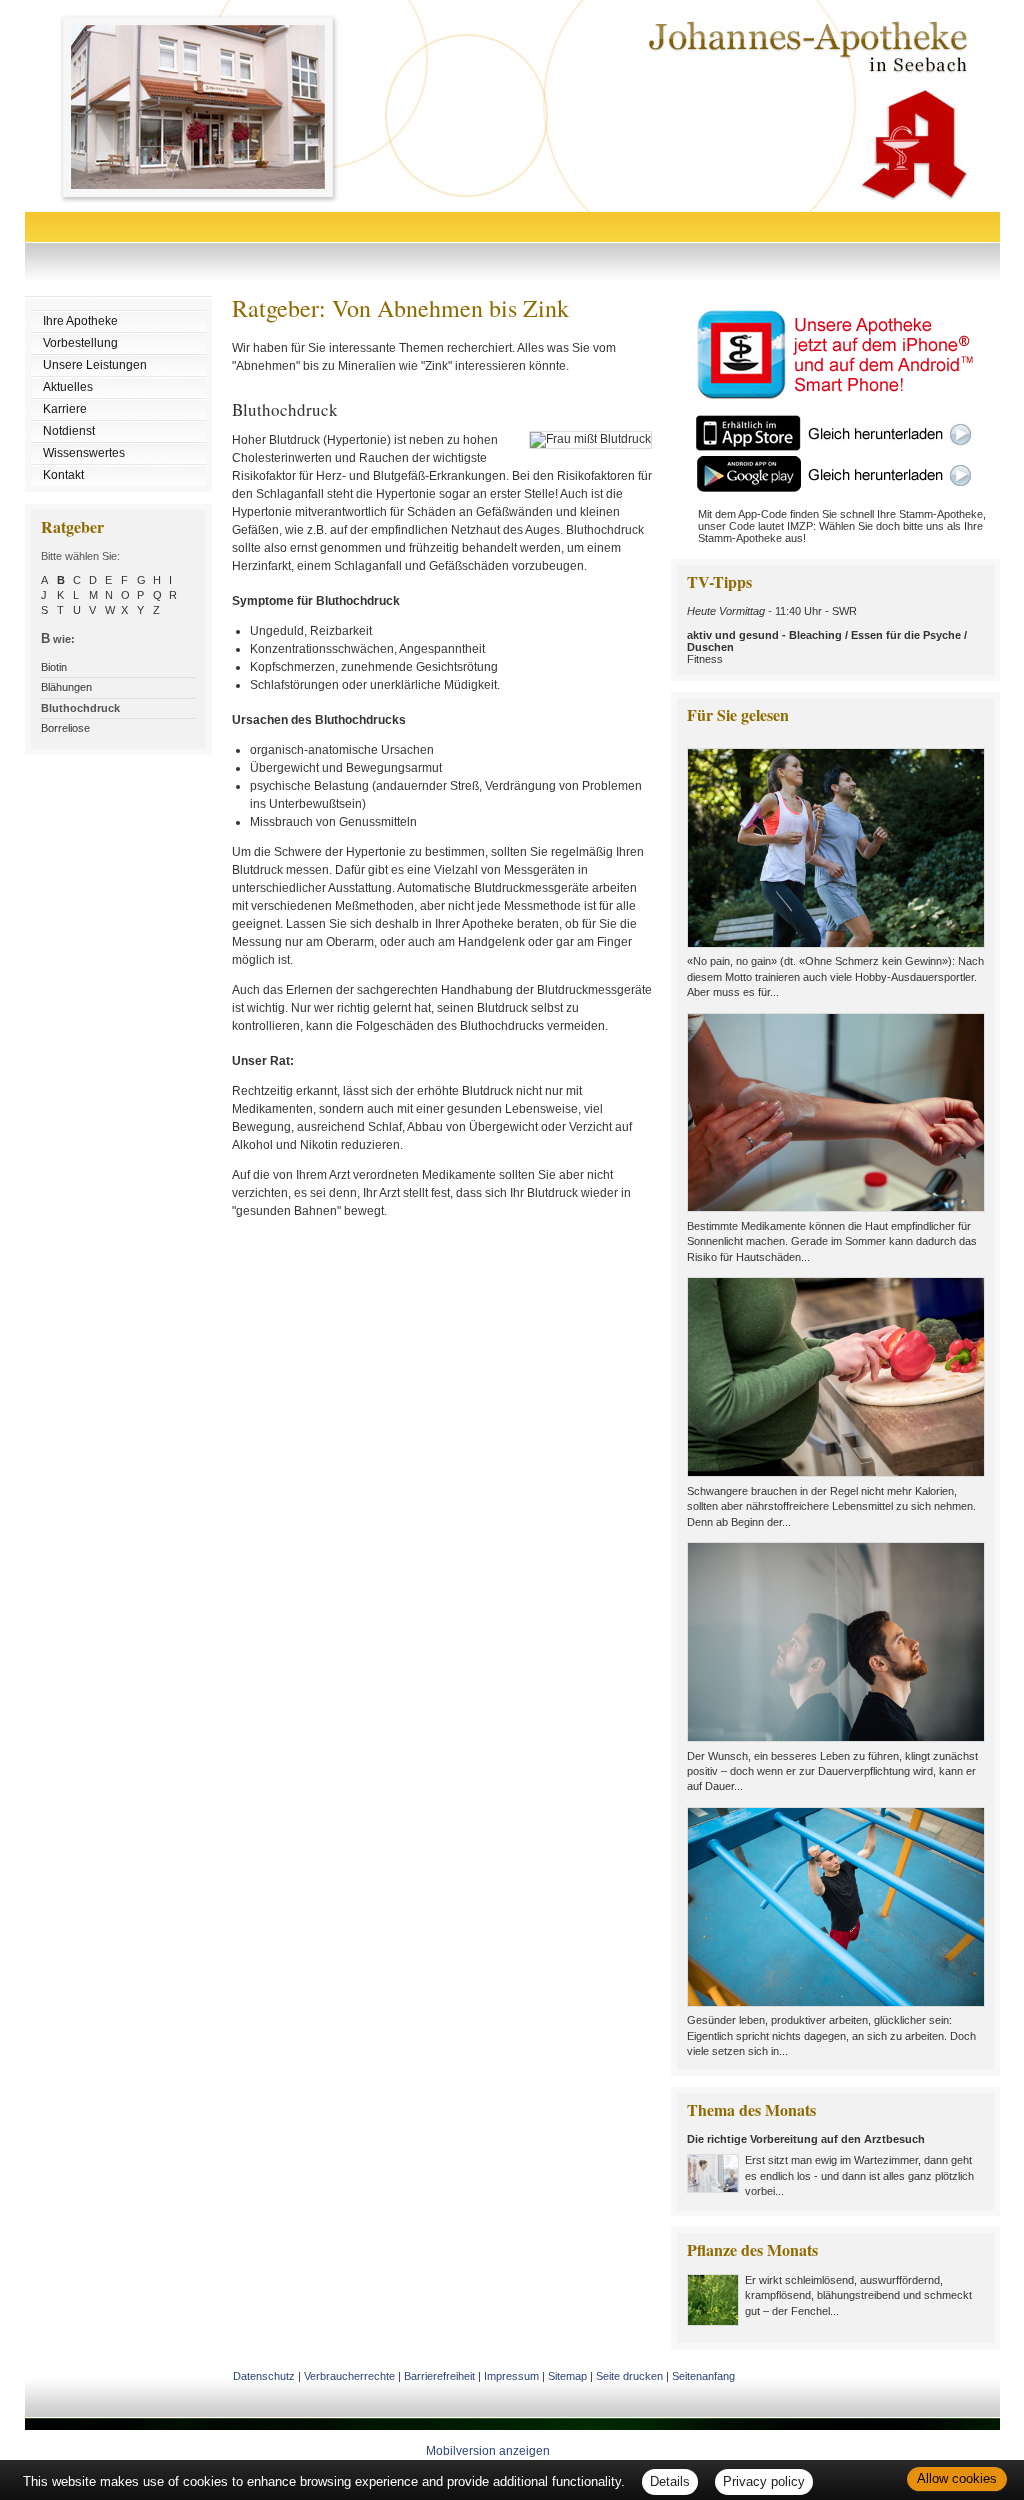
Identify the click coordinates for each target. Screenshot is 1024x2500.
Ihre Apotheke (80, 321)
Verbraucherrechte (349, 2376)
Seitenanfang (703, 2376)
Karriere (65, 409)
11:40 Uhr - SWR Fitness (827, 635)
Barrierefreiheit (439, 2376)
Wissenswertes (84, 453)
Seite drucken (629, 2376)
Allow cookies (957, 2478)
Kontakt (63, 475)
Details (670, 2481)
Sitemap (567, 2376)
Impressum (511, 2376)
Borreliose (65, 728)
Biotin (54, 667)
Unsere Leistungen (95, 365)
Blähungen (66, 687)
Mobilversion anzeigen (488, 2451)
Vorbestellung (80, 343)
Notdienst (69, 431)
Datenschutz (264, 2376)
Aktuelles (68, 387)
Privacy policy (764, 2481)
